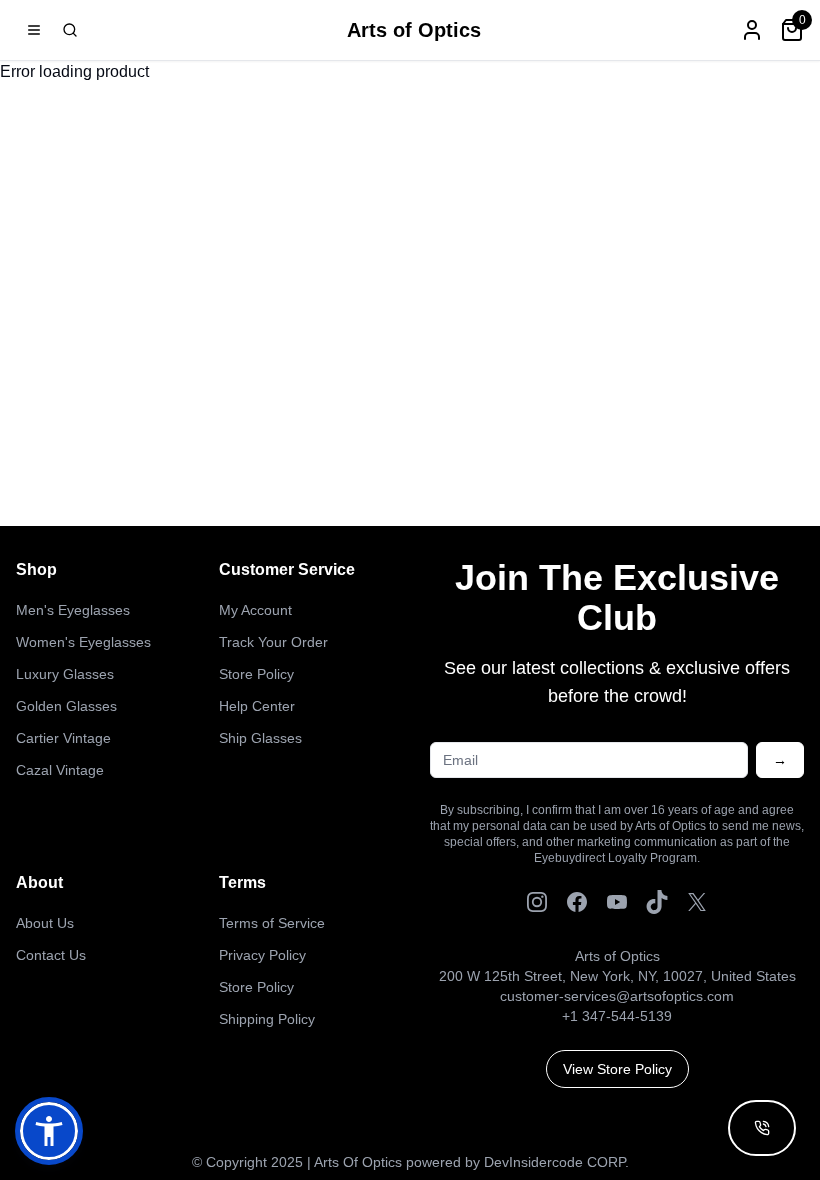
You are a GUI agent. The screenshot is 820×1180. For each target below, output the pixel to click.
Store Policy (256, 674)
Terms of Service (272, 923)
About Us (45, 923)
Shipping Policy (267, 1019)
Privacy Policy (262, 955)
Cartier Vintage (63, 738)
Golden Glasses (66, 706)
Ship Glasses (260, 738)
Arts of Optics (414, 30)
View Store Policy (617, 1069)
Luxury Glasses (65, 674)
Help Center (257, 706)
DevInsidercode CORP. (556, 1162)
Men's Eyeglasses (73, 610)
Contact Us (51, 955)
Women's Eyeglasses (83, 642)
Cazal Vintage (60, 770)
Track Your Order (273, 642)
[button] (49, 1131)
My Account (255, 610)
